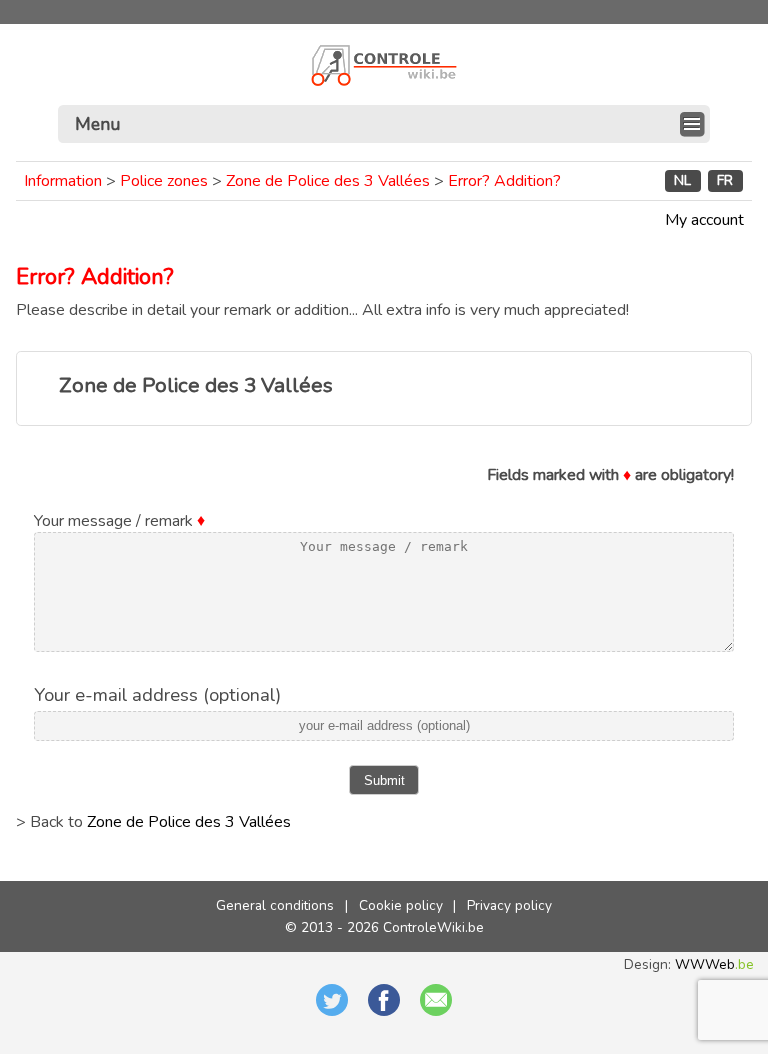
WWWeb (714, 964)
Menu (97, 124)
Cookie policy (401, 905)
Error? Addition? (504, 181)
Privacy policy (509, 905)
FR (725, 181)
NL (682, 181)
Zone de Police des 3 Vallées (328, 181)
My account (704, 220)
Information (63, 181)
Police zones (164, 181)
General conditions (275, 905)
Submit (384, 780)
